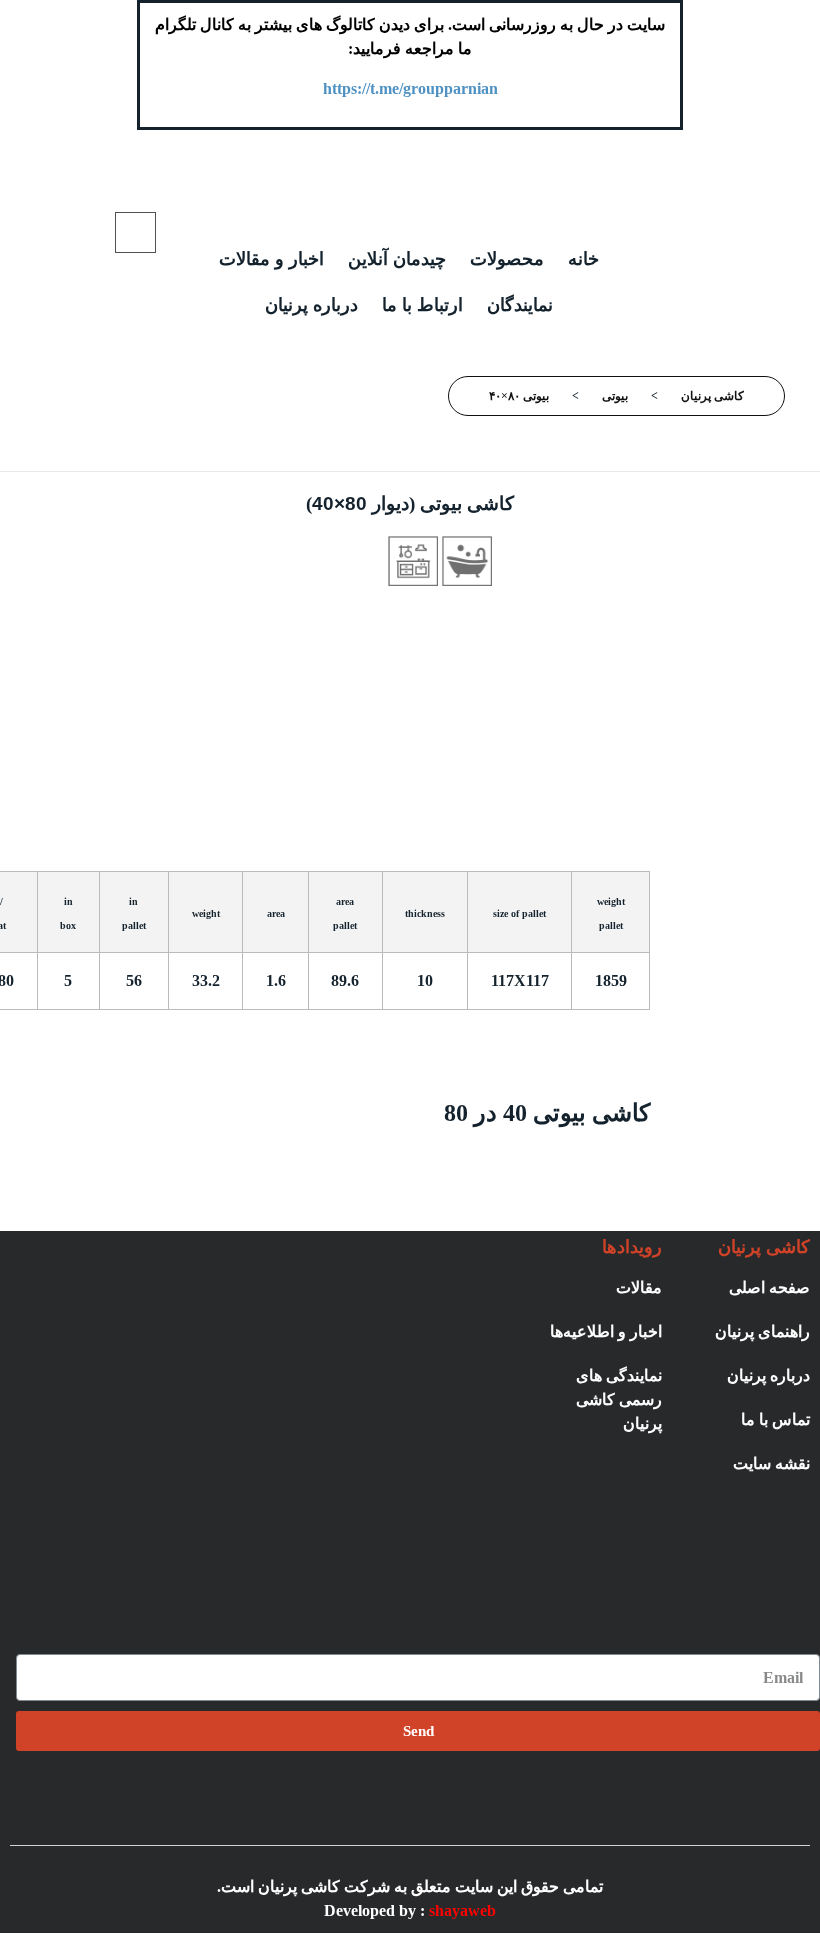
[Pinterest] (374, 1804)
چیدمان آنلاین (397, 259)
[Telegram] (462, 1804)
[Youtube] (330, 1804)
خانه (583, 259)
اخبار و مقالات (271, 259)
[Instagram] (506, 1804)
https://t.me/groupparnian (410, 88)
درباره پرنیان (311, 305)
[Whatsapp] (418, 1804)
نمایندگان (520, 305)
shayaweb (462, 1910)
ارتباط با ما (422, 305)
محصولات (507, 259)
